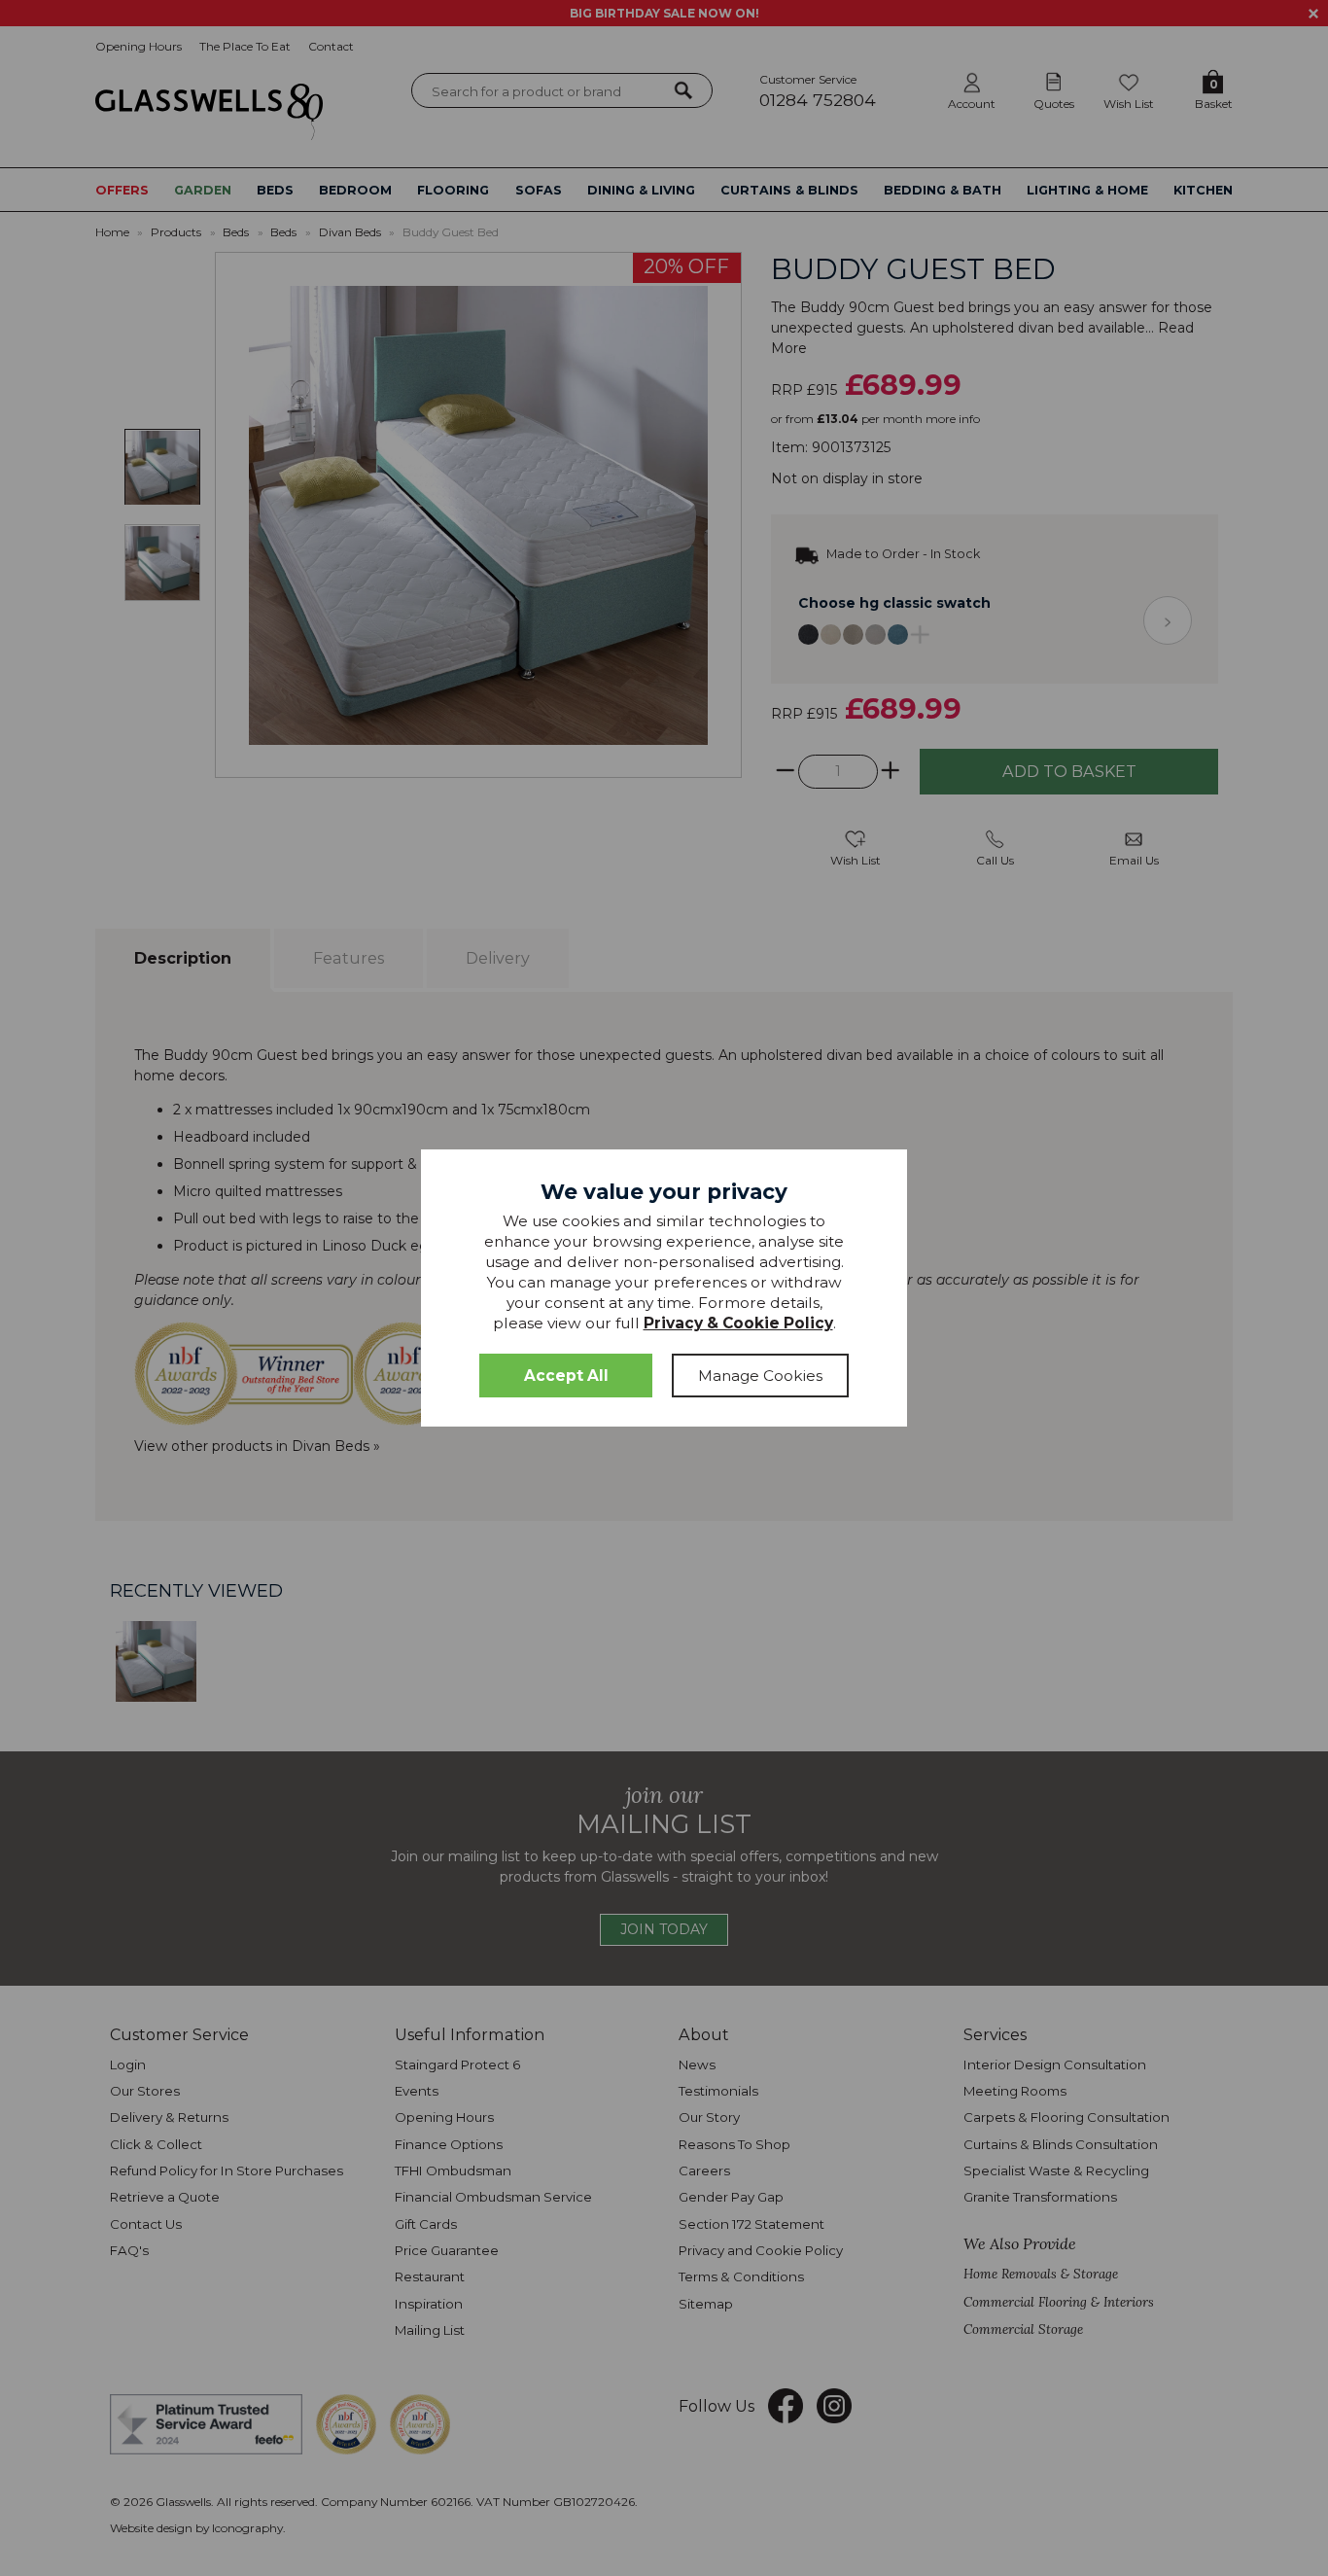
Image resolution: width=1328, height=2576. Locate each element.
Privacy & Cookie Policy (738, 1323)
